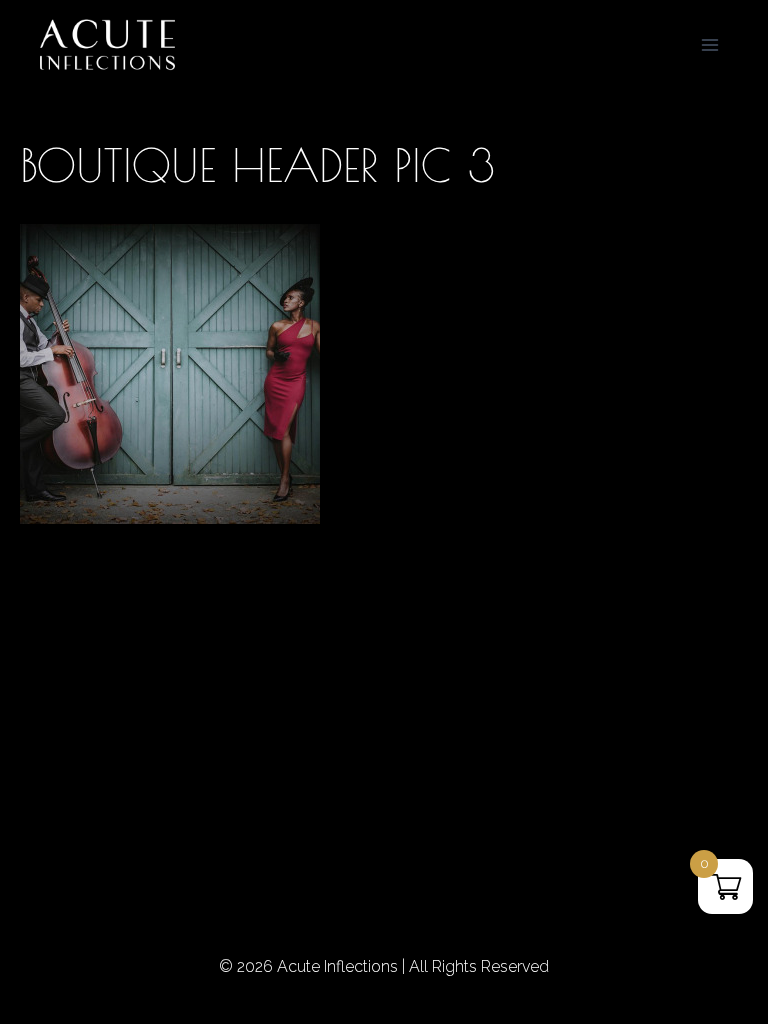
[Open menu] (709, 44)
